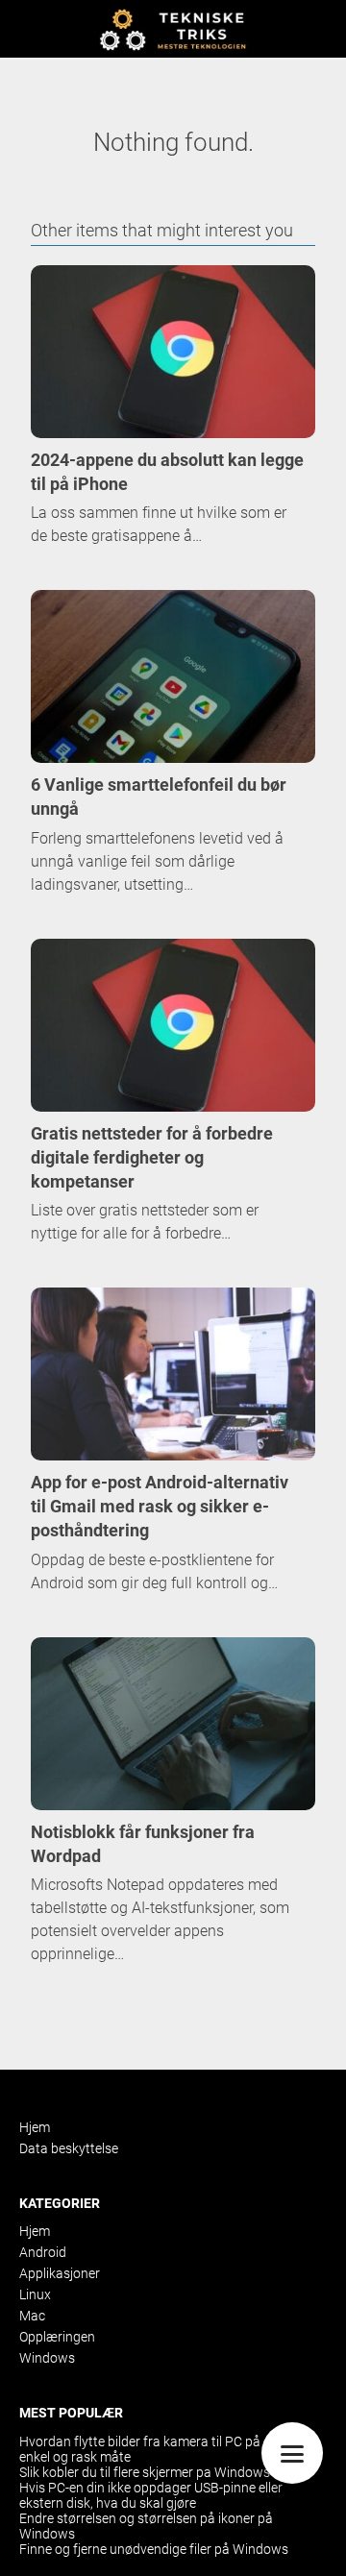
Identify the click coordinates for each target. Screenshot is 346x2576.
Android (43, 2252)
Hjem (35, 2127)
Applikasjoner (60, 2273)
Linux (35, 2294)
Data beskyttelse (69, 2148)
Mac (32, 2316)
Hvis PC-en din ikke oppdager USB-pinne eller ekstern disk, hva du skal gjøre (151, 2495)
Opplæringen (57, 2337)
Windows (47, 2358)
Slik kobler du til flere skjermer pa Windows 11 (154, 2472)
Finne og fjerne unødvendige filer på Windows (154, 2549)
